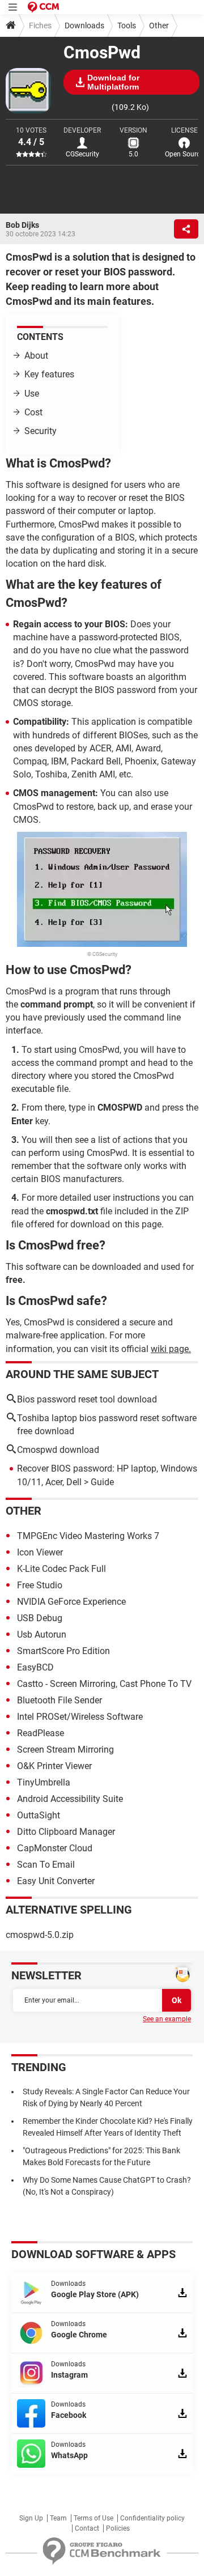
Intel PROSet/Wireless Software (80, 1717)
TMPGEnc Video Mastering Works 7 (88, 1536)
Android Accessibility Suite (70, 1799)
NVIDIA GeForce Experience (71, 1602)
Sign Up (31, 2518)
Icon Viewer (40, 1552)
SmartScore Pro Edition (63, 1651)
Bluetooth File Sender (59, 1700)
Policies (118, 2528)
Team (58, 2518)
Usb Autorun (42, 1635)
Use (32, 394)
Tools (127, 25)
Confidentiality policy (152, 2518)
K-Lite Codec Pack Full (61, 1569)
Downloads (84, 25)
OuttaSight (39, 1815)
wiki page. (171, 1349)
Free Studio (40, 1585)
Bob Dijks (22, 225)
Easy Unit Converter (56, 1881)
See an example (167, 2019)
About (36, 356)
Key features (49, 374)
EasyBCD (35, 1667)
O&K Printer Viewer (54, 1766)
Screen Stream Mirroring (65, 1750)
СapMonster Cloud (55, 1848)
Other (159, 25)
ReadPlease (41, 1733)
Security (41, 431)
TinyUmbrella (44, 1782)
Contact (87, 2528)
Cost (33, 412)
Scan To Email (46, 1865)
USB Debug (40, 1618)
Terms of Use (93, 2518)
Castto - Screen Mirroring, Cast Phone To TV (104, 1684)
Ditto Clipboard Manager (66, 1832)
